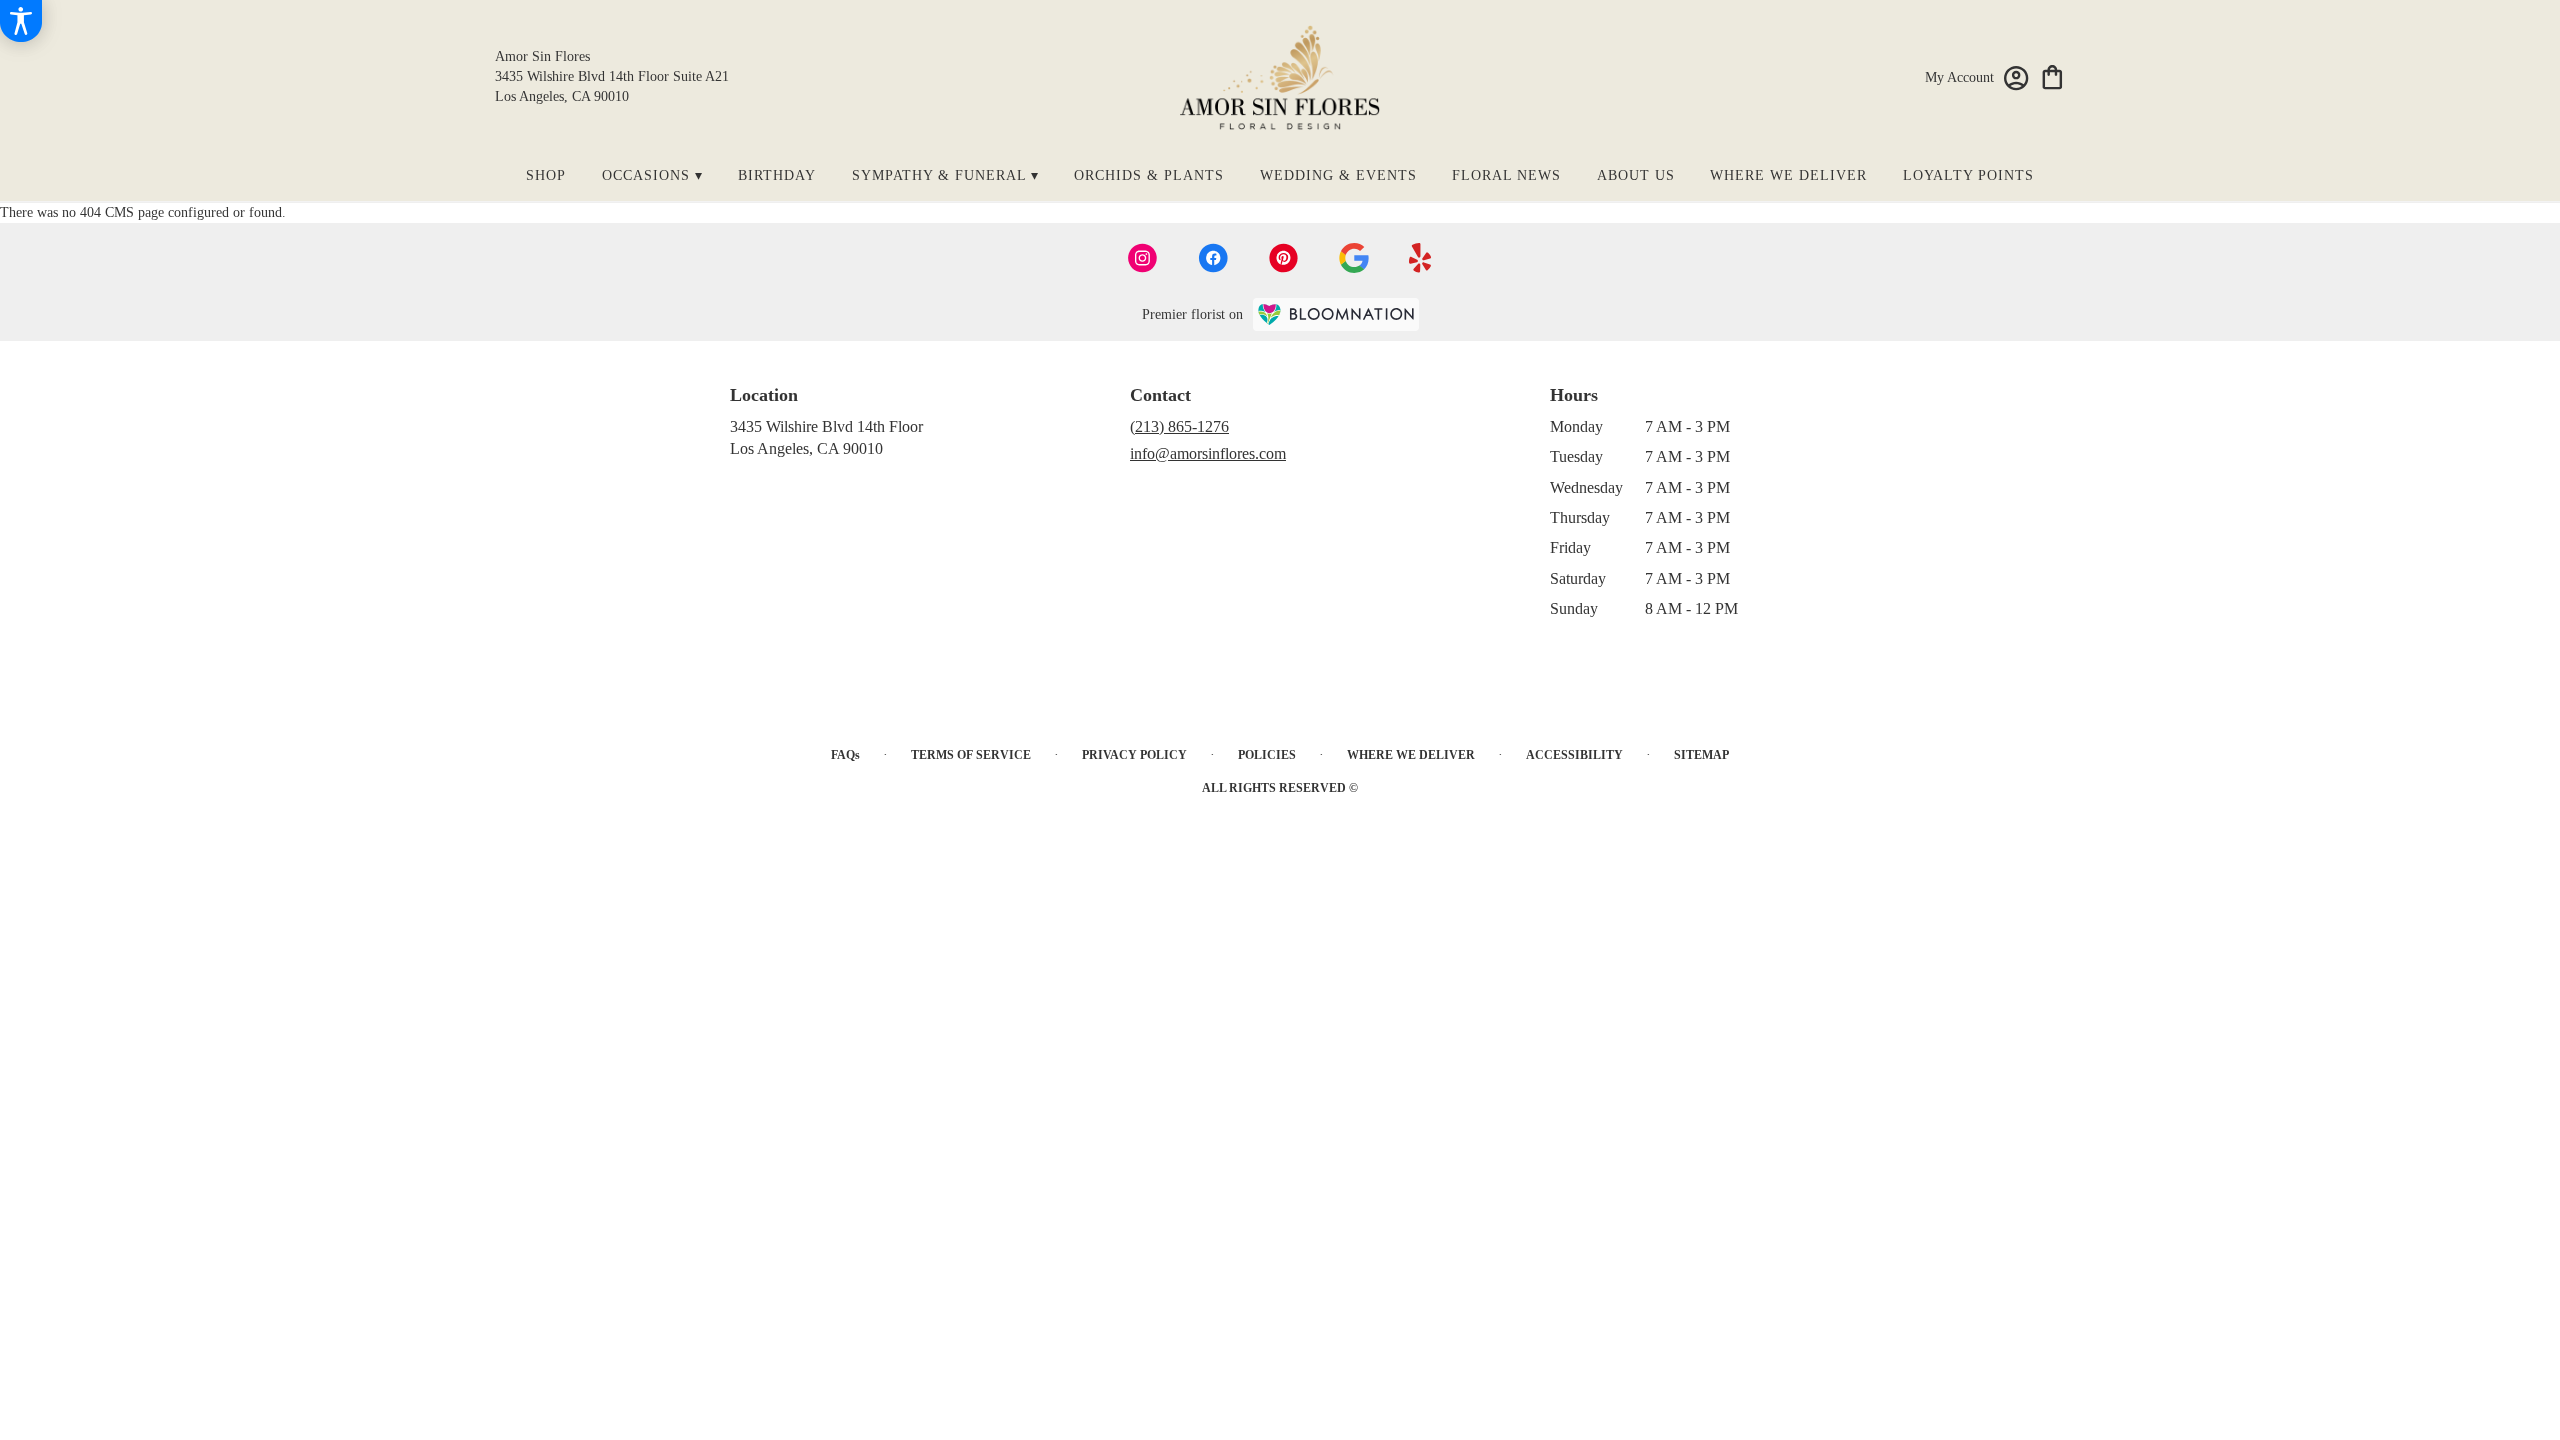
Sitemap (1701, 755)
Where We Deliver (1411, 755)
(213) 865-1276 (1179, 426)
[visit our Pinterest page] (1284, 258)
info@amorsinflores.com (1208, 453)
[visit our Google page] (1354, 258)
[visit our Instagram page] (1143, 258)
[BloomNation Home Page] (1336, 314)
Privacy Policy (1134, 755)
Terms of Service (971, 755)
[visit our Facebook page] (1213, 258)
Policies (1267, 755)
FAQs (845, 755)
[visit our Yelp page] (1420, 258)
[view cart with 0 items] (2052, 75)
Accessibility (1574, 755)
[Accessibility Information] (21, 21)
